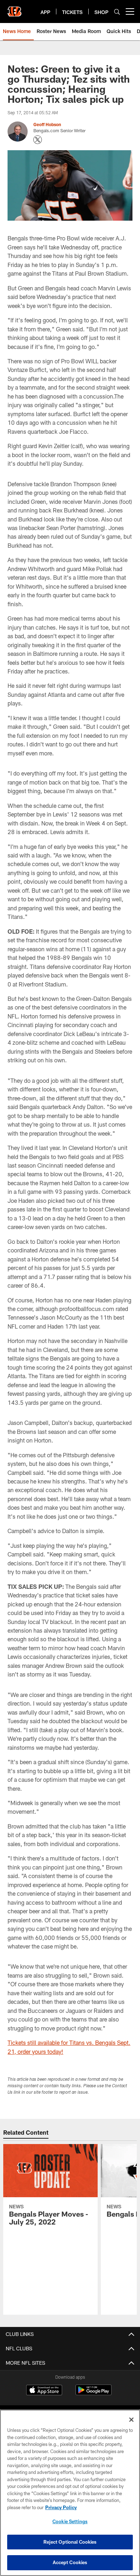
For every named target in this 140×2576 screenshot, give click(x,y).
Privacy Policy (61, 2507)
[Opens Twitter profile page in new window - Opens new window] (38, 140)
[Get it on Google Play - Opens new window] (94, 2394)
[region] (70, 2493)
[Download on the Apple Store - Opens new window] (44, 2391)
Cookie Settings (70, 2521)
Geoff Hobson (47, 124)
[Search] (117, 12)
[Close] (131, 2420)
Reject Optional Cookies (70, 2542)
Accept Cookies (70, 2562)
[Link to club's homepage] (14, 9)
